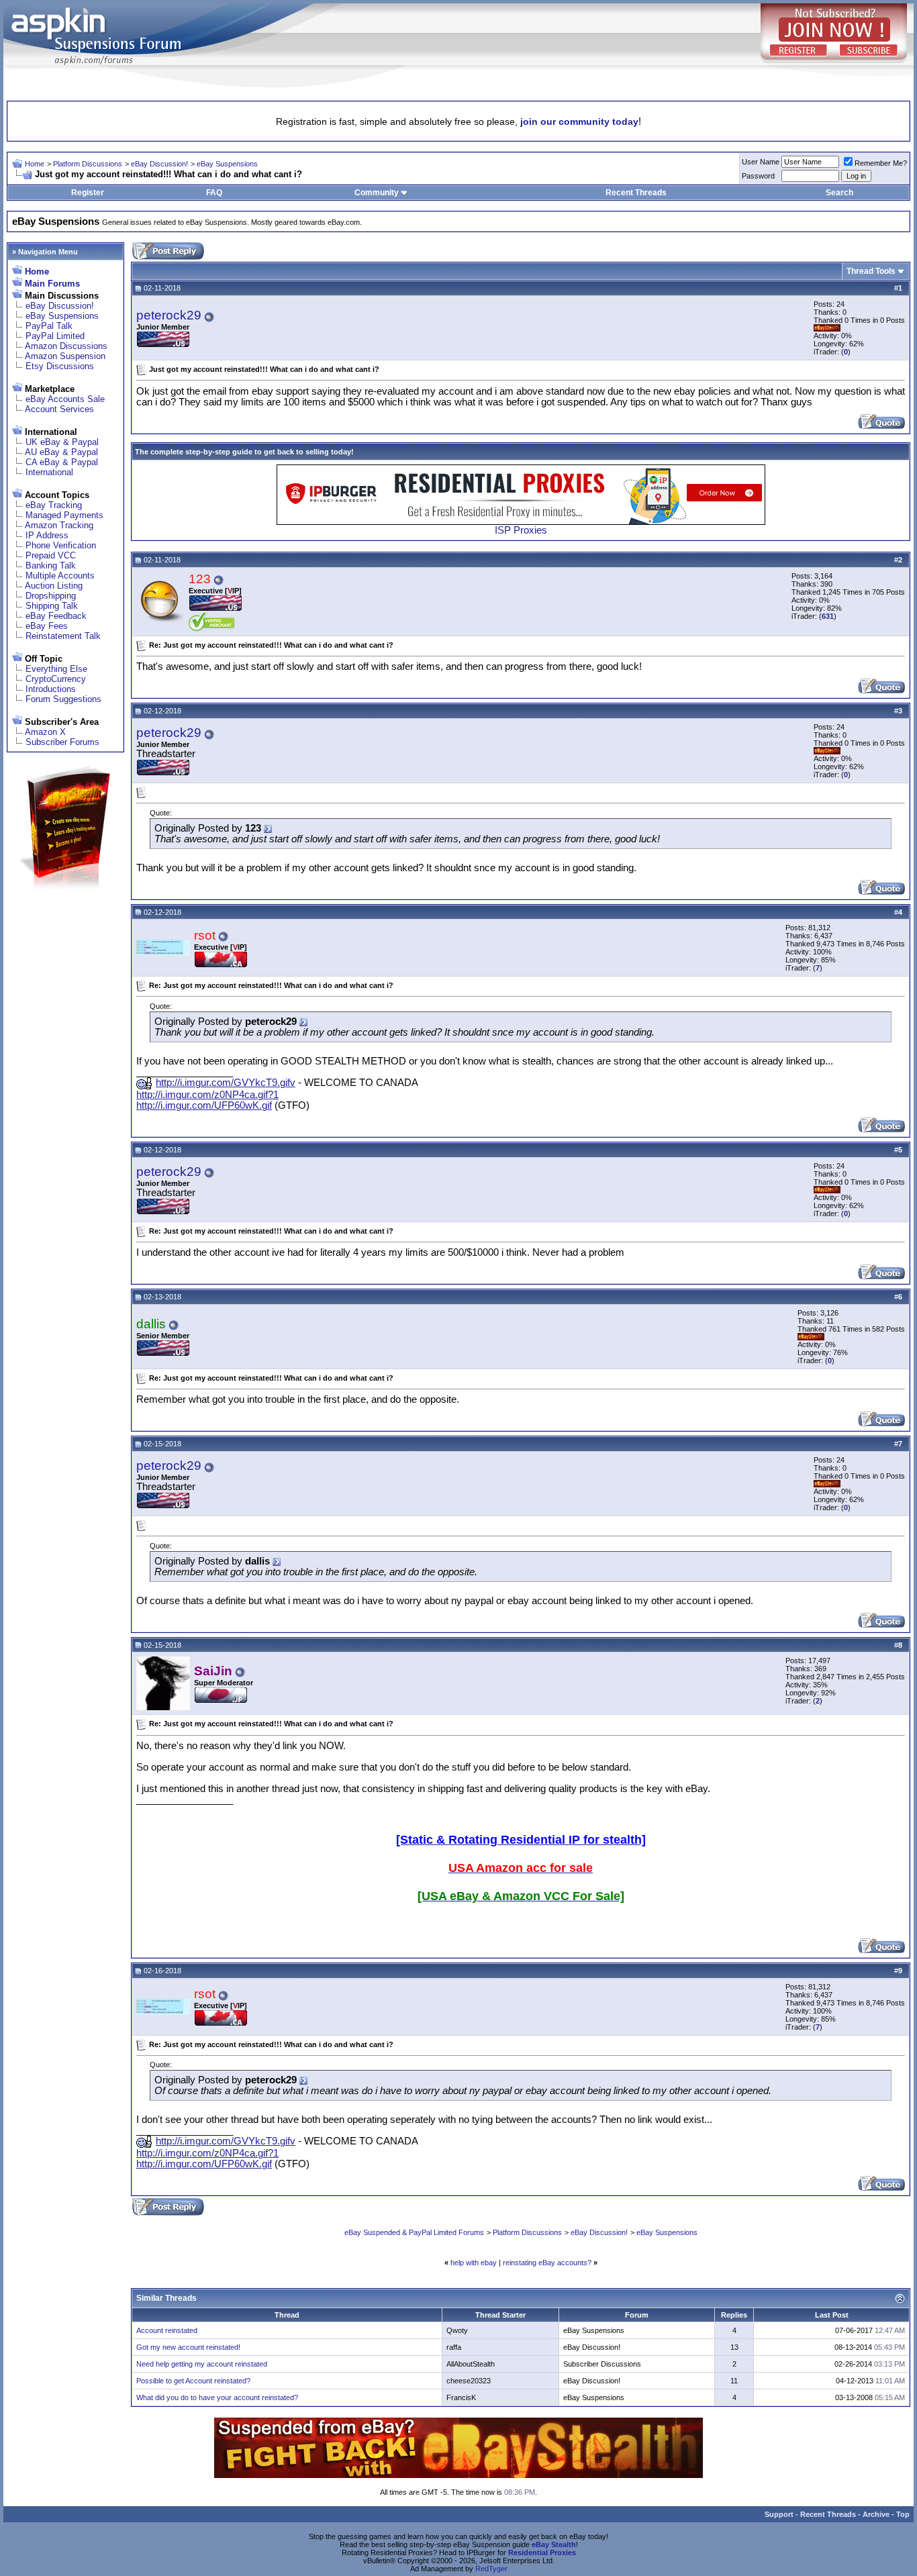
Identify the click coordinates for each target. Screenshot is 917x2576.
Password (758, 176)
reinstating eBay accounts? (547, 2263)
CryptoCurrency (56, 679)
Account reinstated (167, 2330)
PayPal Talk (49, 326)
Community (377, 193)
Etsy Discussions (60, 366)
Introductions (51, 689)
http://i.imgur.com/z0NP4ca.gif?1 (207, 1095)
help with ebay (474, 2263)
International (49, 472)
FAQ (214, 193)
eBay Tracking (54, 505)
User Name (761, 162)
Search (839, 193)
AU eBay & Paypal (61, 452)
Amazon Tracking (59, 525)
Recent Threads (636, 193)
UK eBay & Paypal (62, 442)
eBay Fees (47, 626)
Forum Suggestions (63, 699)
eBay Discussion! (159, 164)
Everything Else (56, 669)
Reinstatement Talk (63, 636)
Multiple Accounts (60, 576)
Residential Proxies (542, 2553)
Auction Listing (54, 586)
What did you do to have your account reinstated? (217, 2397)
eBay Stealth (554, 2544)
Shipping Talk (52, 606)
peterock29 (169, 315)
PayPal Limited (55, 336)
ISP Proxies (521, 530)
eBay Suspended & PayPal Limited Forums (414, 2232)
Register (88, 193)
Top (903, 2514)
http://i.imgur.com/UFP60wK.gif (204, 1105)
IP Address (47, 535)
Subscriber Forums (62, 742)
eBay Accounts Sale (65, 399)
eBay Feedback (56, 616)
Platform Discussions (88, 164)
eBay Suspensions (227, 164)
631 (828, 616)
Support (779, 2514)
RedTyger (491, 2569)
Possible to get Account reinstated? (193, 2381)
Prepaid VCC (51, 555)
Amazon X (45, 732)
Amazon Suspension (65, 356)
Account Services (59, 409)
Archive (876, 2514)
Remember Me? (881, 163)
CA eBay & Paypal (62, 462)
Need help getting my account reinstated (202, 2364)
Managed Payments (64, 515)
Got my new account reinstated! (188, 2347)
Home (35, 164)
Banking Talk (51, 565)
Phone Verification (61, 545)
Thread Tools (871, 271)
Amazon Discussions (66, 346)
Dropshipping (51, 596)
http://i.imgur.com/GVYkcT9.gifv (226, 1083)
